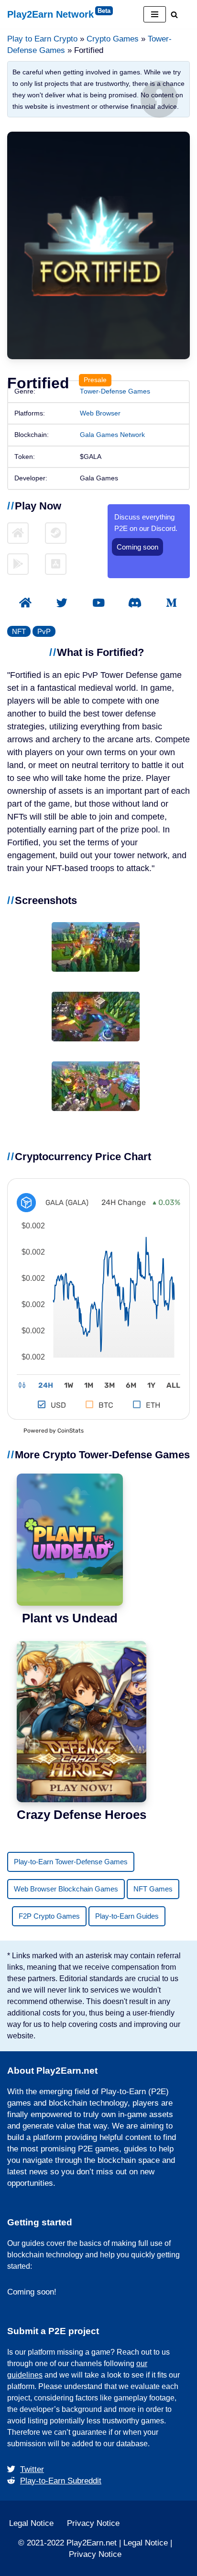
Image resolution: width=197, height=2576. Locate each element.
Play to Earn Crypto (42, 39)
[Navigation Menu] (155, 14)
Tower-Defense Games (115, 391)
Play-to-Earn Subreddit (61, 2481)
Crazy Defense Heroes (82, 1815)
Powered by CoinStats (54, 1431)
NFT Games (153, 1889)
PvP (44, 631)
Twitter (32, 2469)
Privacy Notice (93, 2523)
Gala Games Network (112, 435)
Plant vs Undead (70, 1618)
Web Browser (100, 413)
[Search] (174, 15)
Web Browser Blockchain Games (66, 1889)
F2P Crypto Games (49, 1916)
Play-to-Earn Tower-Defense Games (71, 1862)
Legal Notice (31, 2523)
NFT (19, 631)
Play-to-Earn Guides (127, 1916)
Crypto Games (113, 39)
